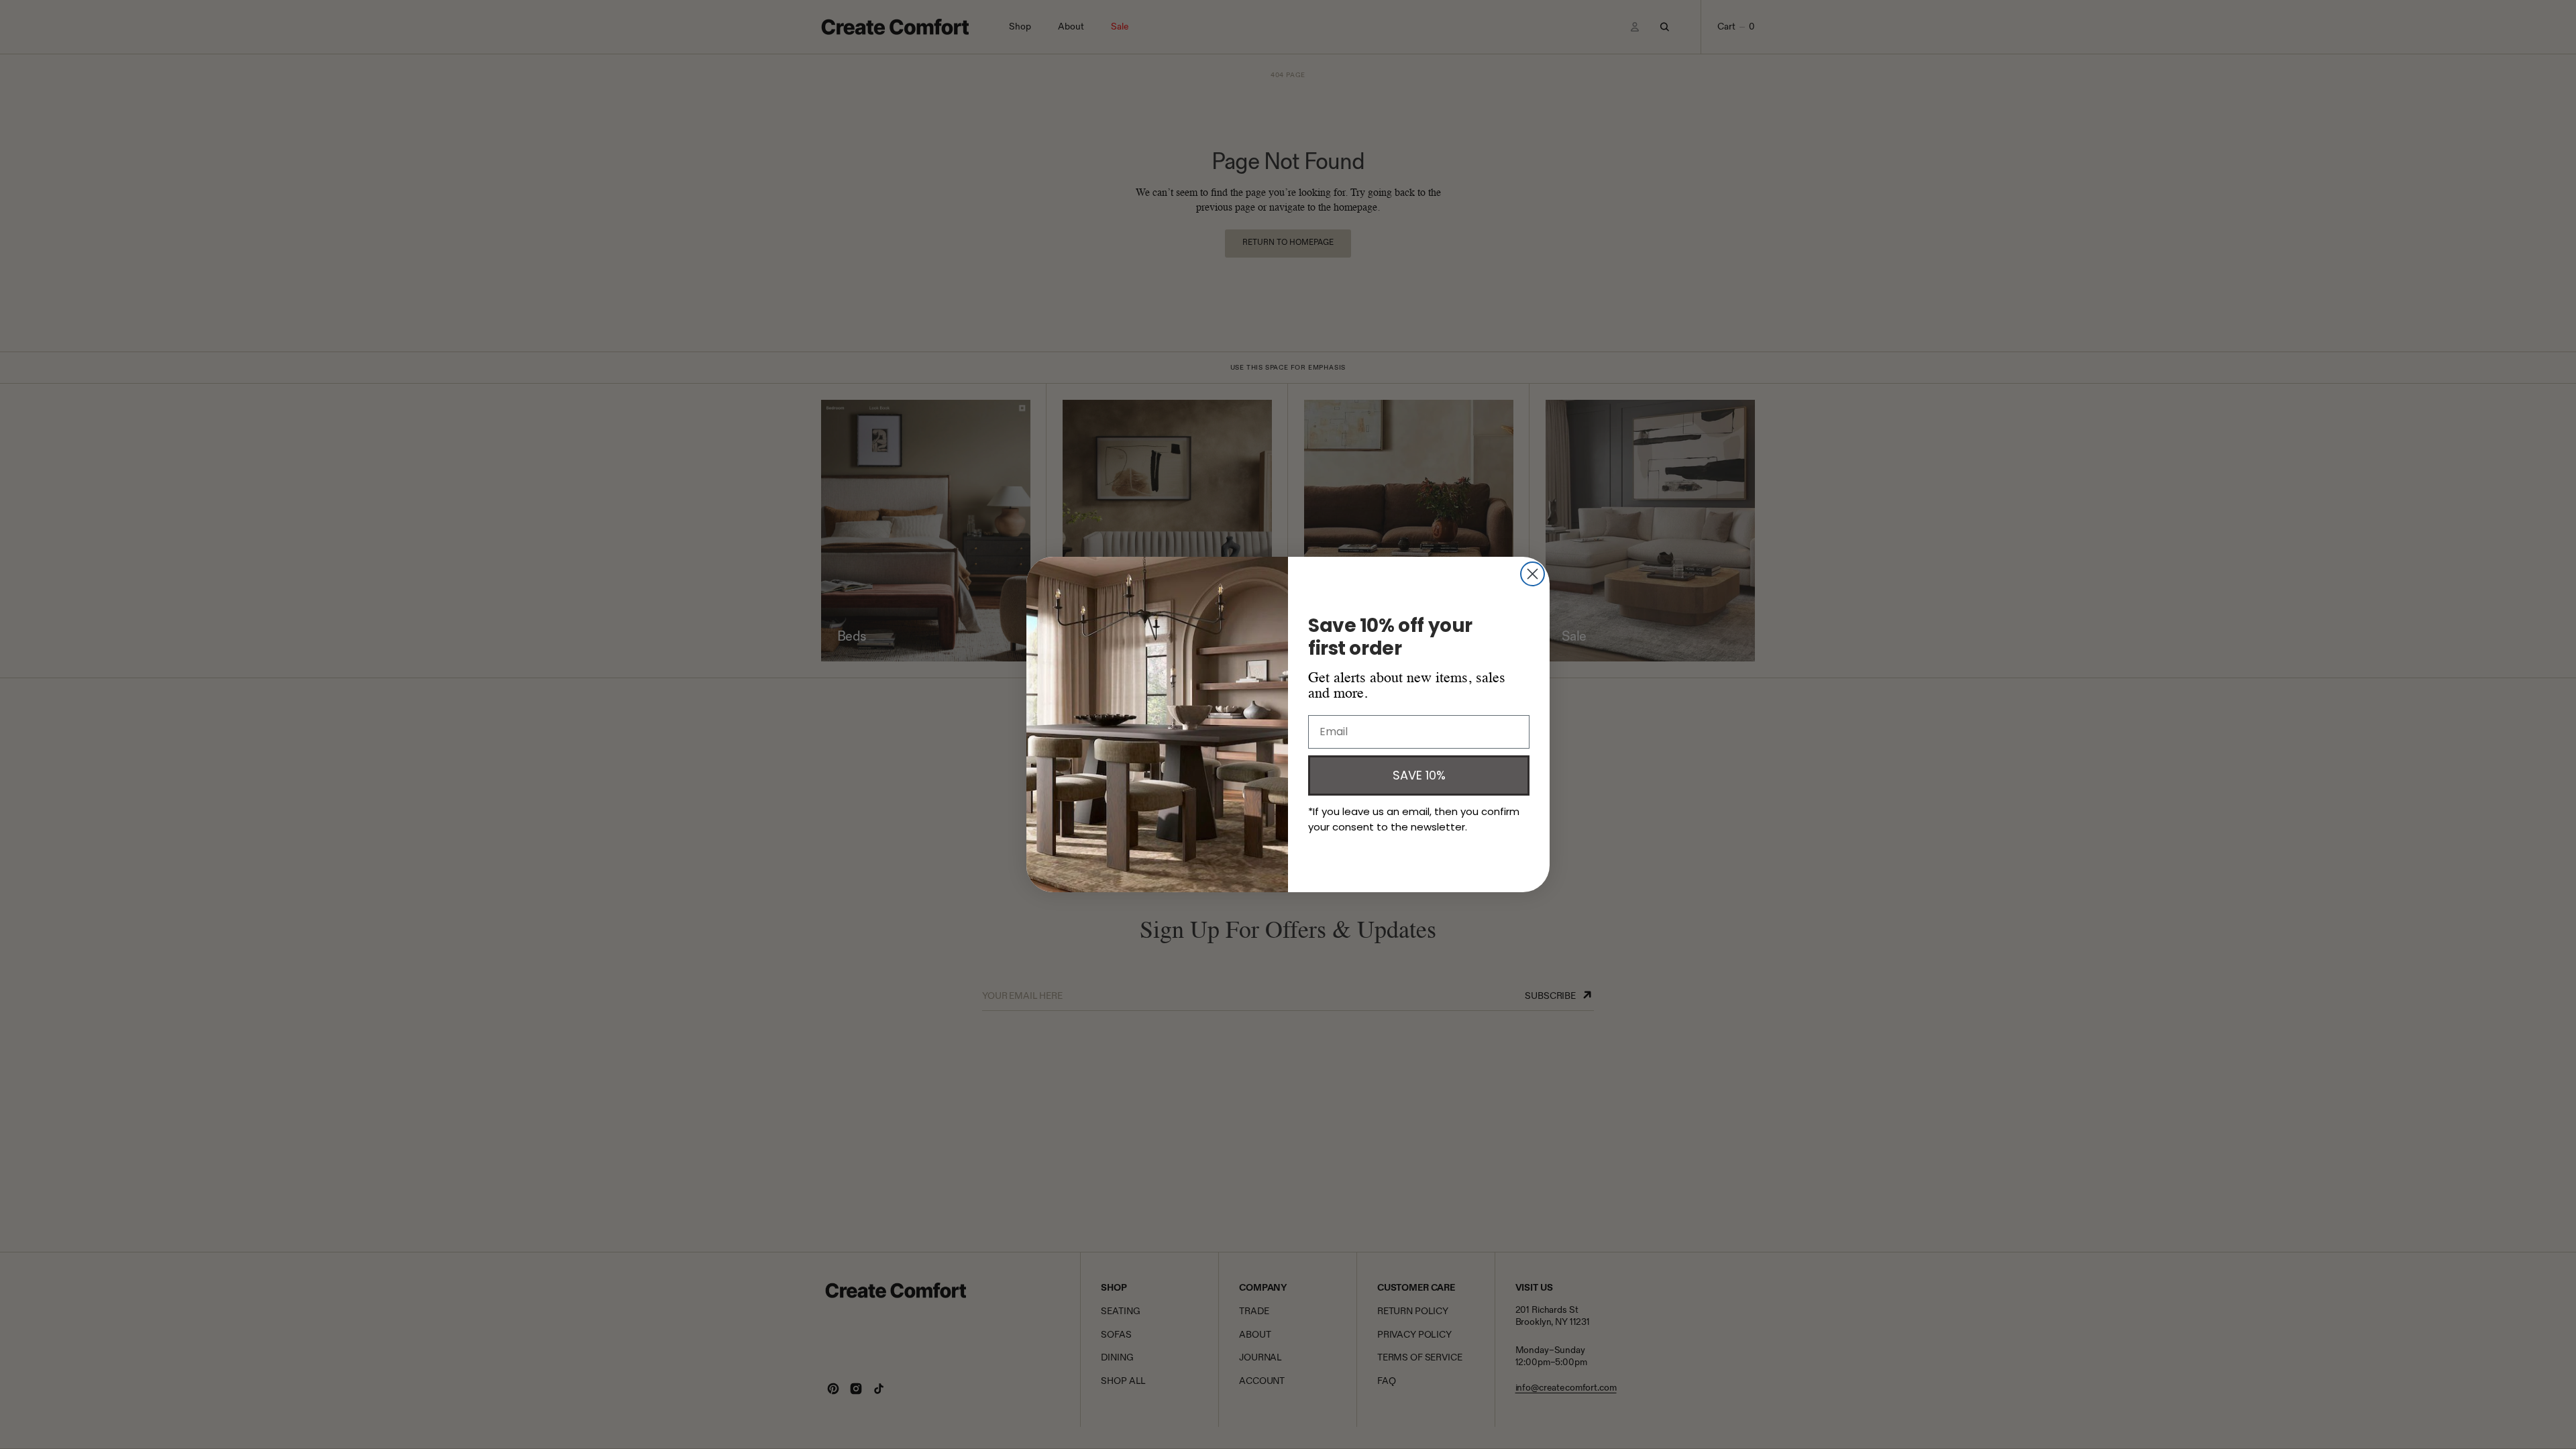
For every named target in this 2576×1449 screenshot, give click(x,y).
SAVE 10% (1419, 775)
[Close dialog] (1533, 574)
